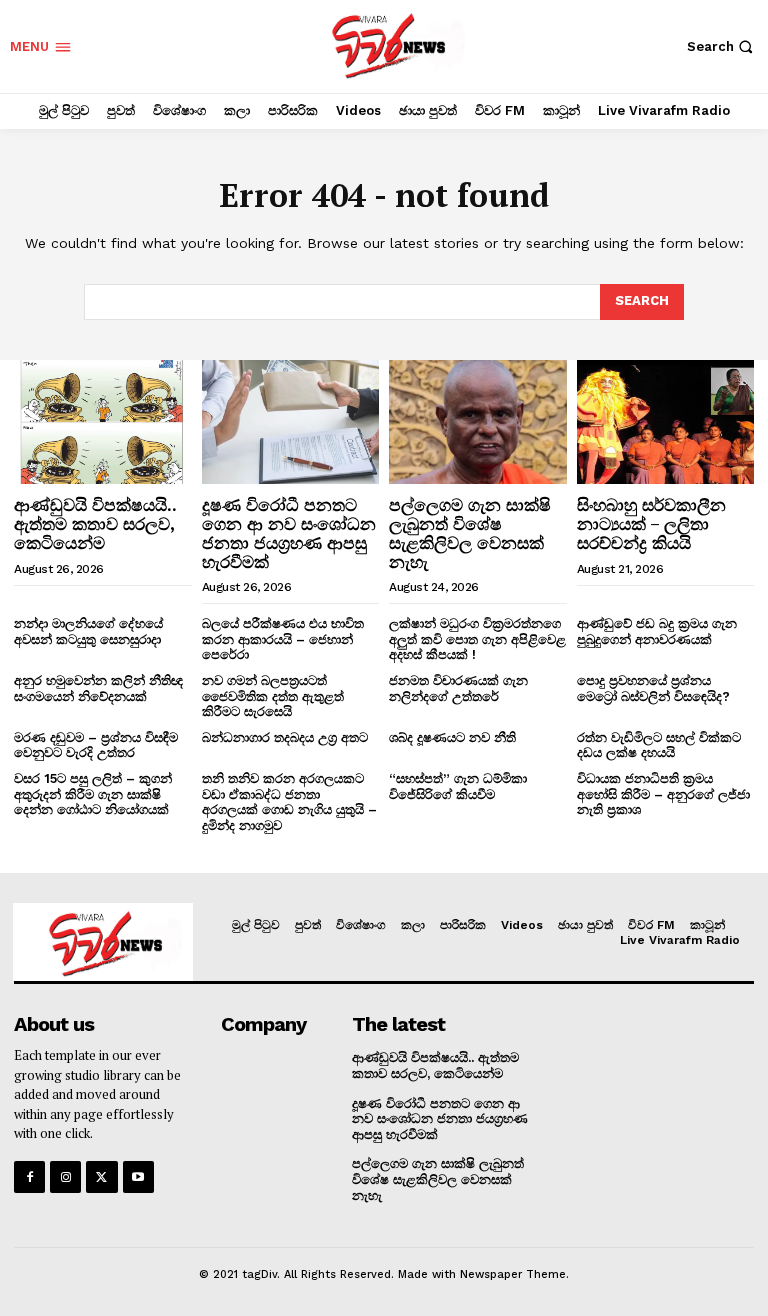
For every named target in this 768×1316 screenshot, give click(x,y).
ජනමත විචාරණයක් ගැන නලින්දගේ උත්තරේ (458, 688)
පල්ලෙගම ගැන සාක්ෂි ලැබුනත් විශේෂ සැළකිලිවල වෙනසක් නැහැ (470, 532)
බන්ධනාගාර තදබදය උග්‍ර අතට (285, 737)
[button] (722, 46)
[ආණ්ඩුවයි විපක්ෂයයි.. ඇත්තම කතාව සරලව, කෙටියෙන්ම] (103, 422)
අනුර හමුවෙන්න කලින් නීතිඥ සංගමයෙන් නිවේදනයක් (98, 688)
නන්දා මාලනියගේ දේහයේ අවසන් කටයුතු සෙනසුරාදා (89, 631)
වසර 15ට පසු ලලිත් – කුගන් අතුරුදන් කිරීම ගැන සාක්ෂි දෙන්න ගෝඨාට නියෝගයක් (93, 794)
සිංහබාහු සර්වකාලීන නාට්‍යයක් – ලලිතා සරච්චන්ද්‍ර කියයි (651, 523)
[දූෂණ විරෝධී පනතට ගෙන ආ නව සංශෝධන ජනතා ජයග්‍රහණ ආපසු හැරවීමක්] (291, 422)
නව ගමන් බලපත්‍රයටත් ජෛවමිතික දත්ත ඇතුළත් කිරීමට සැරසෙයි (273, 696)
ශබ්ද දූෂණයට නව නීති (452, 737)
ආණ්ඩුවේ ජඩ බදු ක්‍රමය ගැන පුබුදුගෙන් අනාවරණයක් (657, 631)
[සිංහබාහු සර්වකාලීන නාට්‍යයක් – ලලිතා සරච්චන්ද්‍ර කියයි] (666, 422)
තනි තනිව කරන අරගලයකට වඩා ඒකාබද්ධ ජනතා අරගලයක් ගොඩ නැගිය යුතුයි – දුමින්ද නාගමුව (289, 802)
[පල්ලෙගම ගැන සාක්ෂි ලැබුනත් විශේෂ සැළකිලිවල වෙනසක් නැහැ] (478, 422)
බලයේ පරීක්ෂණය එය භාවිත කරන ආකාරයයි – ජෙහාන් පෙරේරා (283, 639)
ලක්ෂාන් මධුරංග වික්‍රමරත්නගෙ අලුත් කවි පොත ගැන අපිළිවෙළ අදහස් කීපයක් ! (477, 639)
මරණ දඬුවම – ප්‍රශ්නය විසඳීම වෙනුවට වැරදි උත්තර (96, 745)
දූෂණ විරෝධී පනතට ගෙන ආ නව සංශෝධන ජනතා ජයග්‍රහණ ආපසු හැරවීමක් (289, 532)
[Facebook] (29, 1176)
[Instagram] (65, 1176)
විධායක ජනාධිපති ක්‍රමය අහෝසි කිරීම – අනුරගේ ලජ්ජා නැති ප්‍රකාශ (663, 794)
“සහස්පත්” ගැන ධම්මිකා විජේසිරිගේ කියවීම (458, 786)
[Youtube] (138, 1176)
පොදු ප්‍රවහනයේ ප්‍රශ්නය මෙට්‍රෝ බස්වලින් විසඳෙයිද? (653, 688)
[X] (101, 1176)
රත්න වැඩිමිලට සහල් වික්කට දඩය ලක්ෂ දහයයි (659, 745)
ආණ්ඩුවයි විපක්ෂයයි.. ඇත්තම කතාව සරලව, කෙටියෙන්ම (95, 523)
